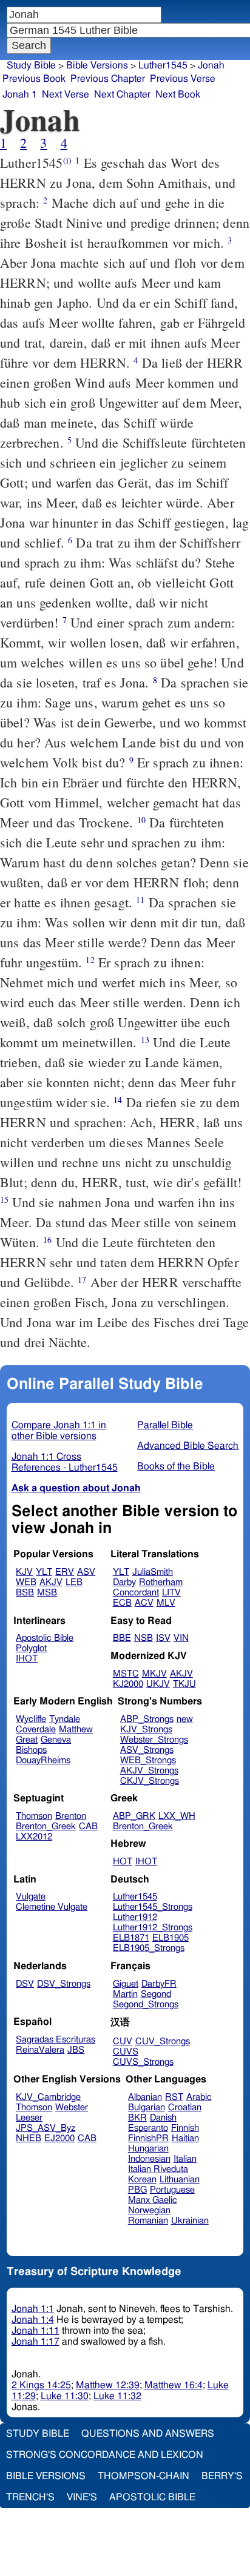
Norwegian (149, 2210)
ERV (65, 1572)
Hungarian (148, 2149)
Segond (156, 1994)
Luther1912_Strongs (153, 1928)
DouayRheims (43, 1760)
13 (145, 1040)
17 (82, 1280)
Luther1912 (135, 1917)
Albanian (145, 2097)
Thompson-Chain (144, 2476)
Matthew (76, 1730)
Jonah (211, 65)
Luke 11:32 (117, 2396)
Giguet (126, 1984)
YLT (44, 1572)
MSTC (126, 1674)
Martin (125, 1994)
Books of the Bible (176, 1466)
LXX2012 (34, 1837)
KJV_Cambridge (48, 2097)
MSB (47, 1593)
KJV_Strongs (146, 1730)
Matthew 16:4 (174, 2385)
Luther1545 (163, 65)
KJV (24, 1572)
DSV (25, 1984)
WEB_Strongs (148, 1760)
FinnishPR (148, 2138)
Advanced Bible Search (188, 1446)
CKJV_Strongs (150, 1781)
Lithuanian (180, 2180)
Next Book (178, 94)
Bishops (31, 1750)
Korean (142, 2180)
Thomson (34, 1816)
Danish (163, 2118)
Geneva (56, 1740)
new (185, 1719)
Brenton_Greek (46, 1826)
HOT (123, 1862)
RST (174, 2097)
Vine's (82, 2497)
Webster (72, 2107)
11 (140, 900)
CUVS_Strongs (143, 2062)
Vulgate (31, 1897)
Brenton (71, 1816)
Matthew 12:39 (108, 2385)
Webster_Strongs (154, 1740)
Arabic (199, 2097)
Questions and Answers (148, 2434)
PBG (137, 2190)
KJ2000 (128, 1684)
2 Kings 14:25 (41, 2385)
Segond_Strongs (146, 2005)
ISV (163, 1638)
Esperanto (148, 2128)
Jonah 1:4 (33, 2320)
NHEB (29, 2138)
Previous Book (34, 79)
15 (4, 1200)
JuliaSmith (153, 1572)
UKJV (158, 1684)
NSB (144, 1638)
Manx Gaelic (153, 2200)
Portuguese (172, 2190)
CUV (123, 2041)
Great (27, 1740)
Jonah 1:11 (35, 2331)
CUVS (126, 2052)
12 (90, 960)
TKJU (184, 1684)
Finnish (185, 2128)
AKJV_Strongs (149, 1771)
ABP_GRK (134, 1816)
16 (47, 1240)
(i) (67, 160)
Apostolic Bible (152, 2497)
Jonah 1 (20, 94)
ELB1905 (171, 1938)
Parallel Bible (165, 1425)
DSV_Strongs (64, 1984)
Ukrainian (190, 2221)
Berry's (222, 2476)
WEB (26, 1582)
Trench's (30, 2497)
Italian (185, 2159)
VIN (181, 1638)
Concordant (136, 1593)
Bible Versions (97, 65)
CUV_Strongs (163, 2041)
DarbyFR (159, 1984)
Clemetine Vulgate (52, 1907)
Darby (124, 1582)
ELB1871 (131, 1938)
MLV (166, 1603)
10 (141, 820)
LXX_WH (177, 1816)
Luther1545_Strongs (153, 1907)
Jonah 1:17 (35, 2342)
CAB (88, 1826)
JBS (76, 2050)
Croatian (185, 2107)
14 (118, 1100)
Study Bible (31, 65)
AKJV (51, 1582)
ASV (86, 1572)
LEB (74, 1582)
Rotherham (161, 1582)
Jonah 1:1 (33, 2309)
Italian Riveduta (158, 2169)
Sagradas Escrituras (56, 2040)
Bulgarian (147, 2107)
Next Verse (66, 94)
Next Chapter (122, 94)
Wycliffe (31, 1719)
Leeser (29, 2118)
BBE (122, 1638)
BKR (137, 2118)
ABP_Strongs (147, 1719)
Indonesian (149, 2159)
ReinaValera (40, 2050)
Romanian (148, 2221)
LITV (171, 1593)
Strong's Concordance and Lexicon (105, 2455)
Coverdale (36, 1730)
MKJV (154, 1674)
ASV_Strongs (147, 1750)
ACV (144, 1603)
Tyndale (65, 1719)
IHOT (27, 1659)
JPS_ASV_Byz (46, 2128)
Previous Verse (183, 79)
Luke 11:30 (65, 2396)
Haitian (185, 2138)
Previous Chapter (108, 79)
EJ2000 (59, 2138)
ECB (122, 1603)
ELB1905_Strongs (149, 1948)
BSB (25, 1593)
